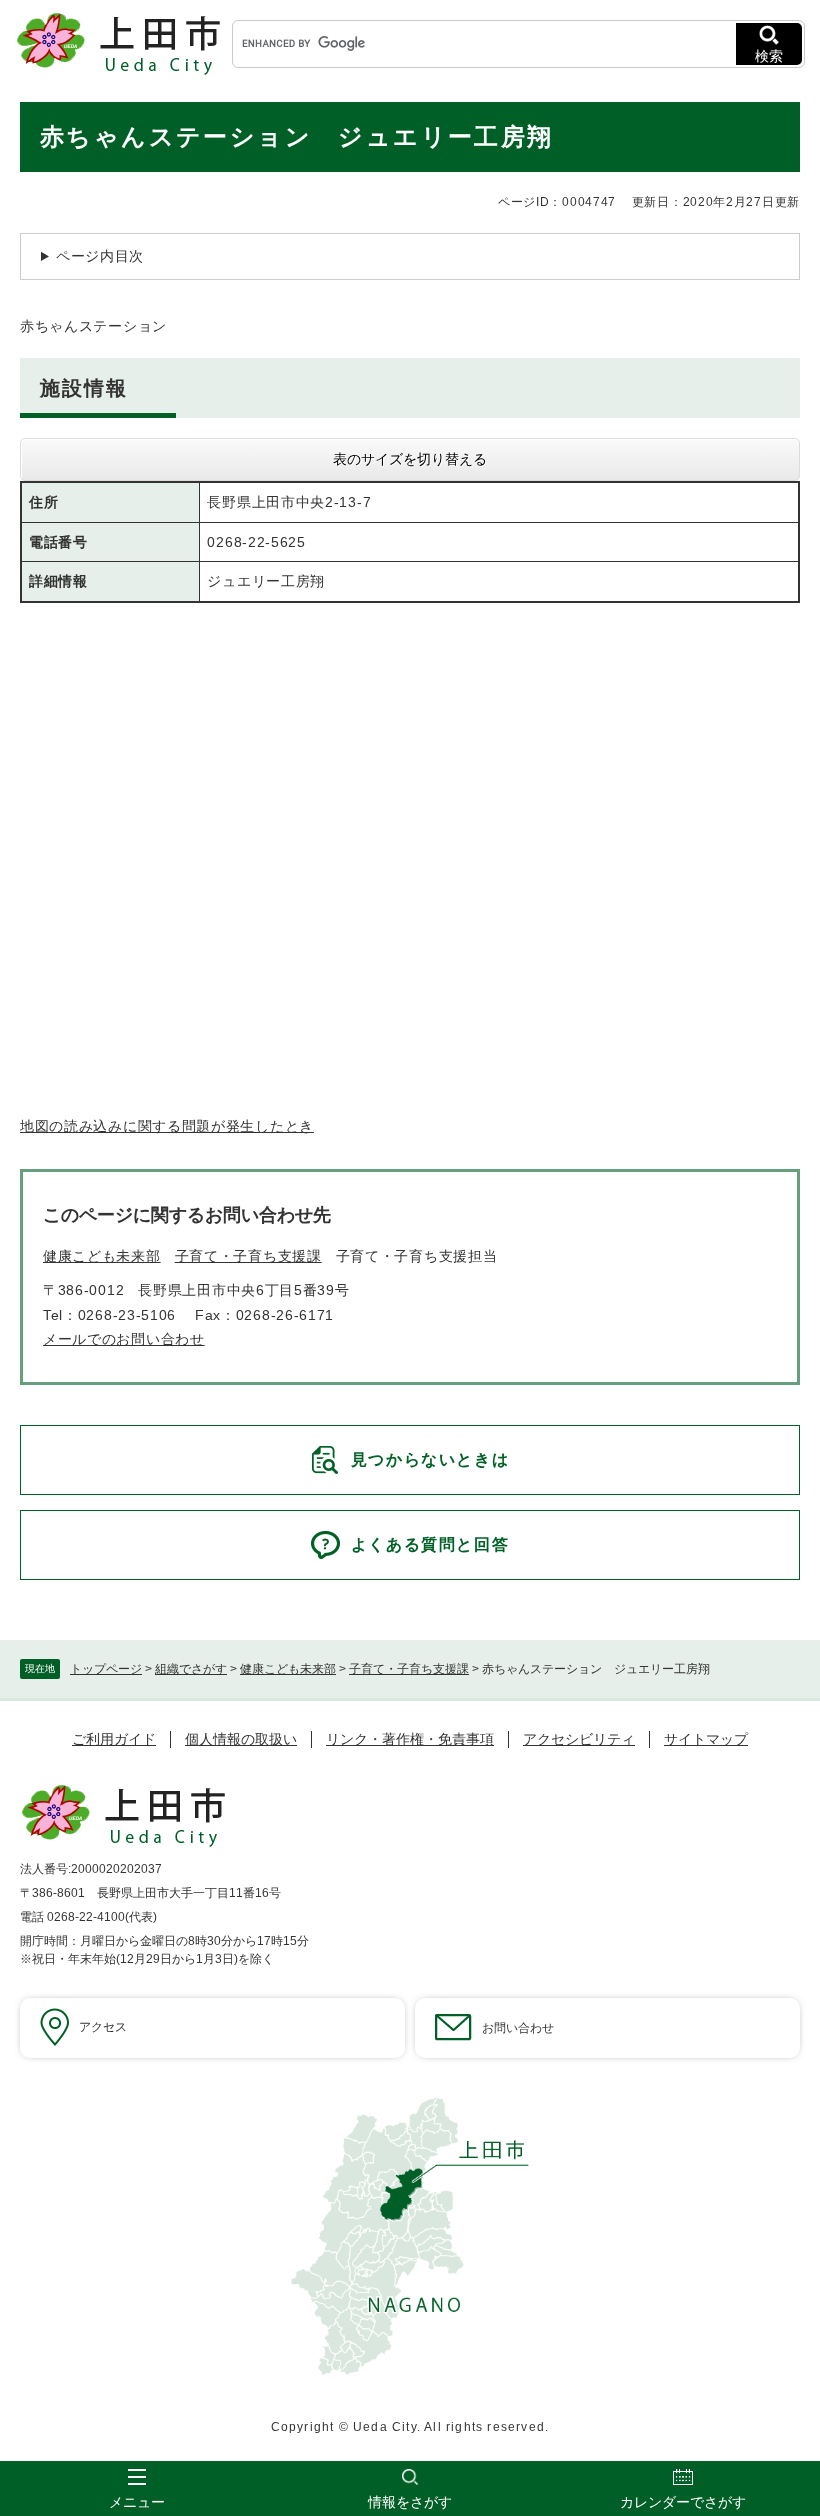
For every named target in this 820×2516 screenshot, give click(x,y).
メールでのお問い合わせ (124, 1339)
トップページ (106, 1669)
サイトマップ (706, 1739)
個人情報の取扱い (241, 1739)
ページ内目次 (100, 256)
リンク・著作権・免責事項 (410, 1739)
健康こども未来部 (288, 1669)
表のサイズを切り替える (410, 459)
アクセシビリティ (579, 1739)
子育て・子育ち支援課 (409, 1669)
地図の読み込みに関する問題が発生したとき (167, 1126)
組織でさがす (191, 1669)
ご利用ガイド (114, 1739)
